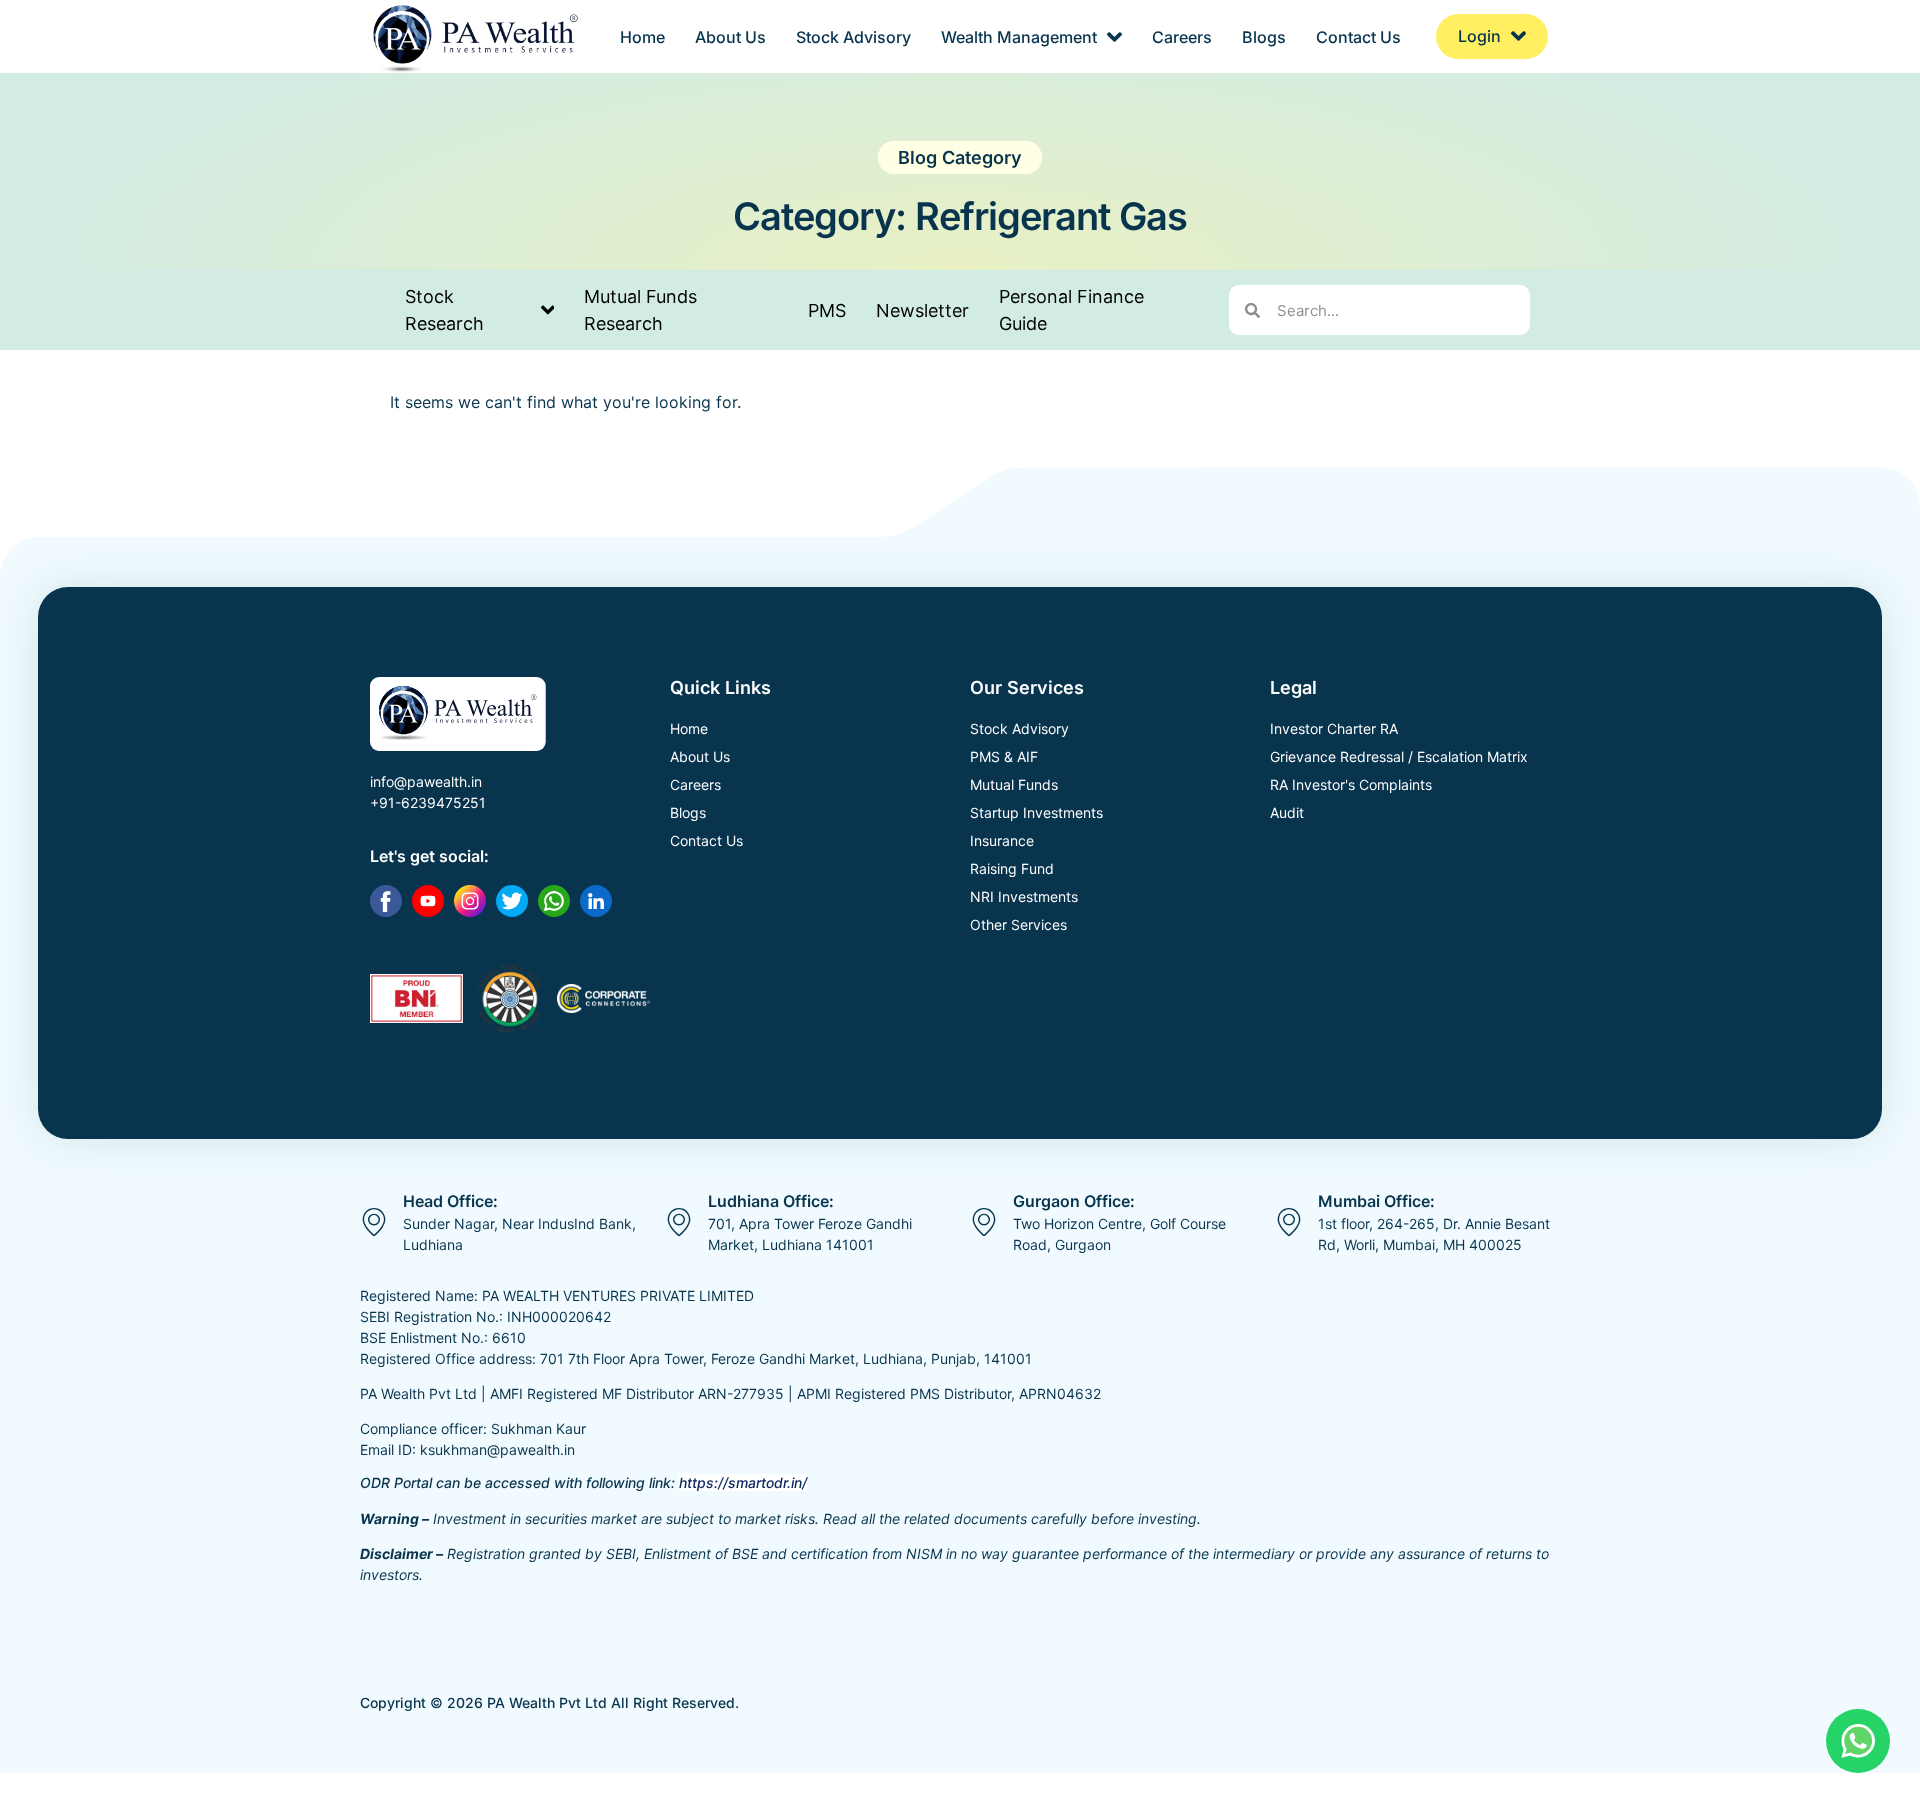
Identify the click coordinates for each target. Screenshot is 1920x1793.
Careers (1182, 37)
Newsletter (922, 310)
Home (642, 37)
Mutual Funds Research (640, 310)
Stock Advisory (853, 37)
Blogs (1264, 37)
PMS (827, 310)
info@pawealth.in (426, 781)
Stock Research (444, 310)
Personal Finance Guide (1071, 310)
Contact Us (1358, 37)
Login (1479, 36)
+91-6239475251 (428, 802)
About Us (730, 37)
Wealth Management (1019, 37)
